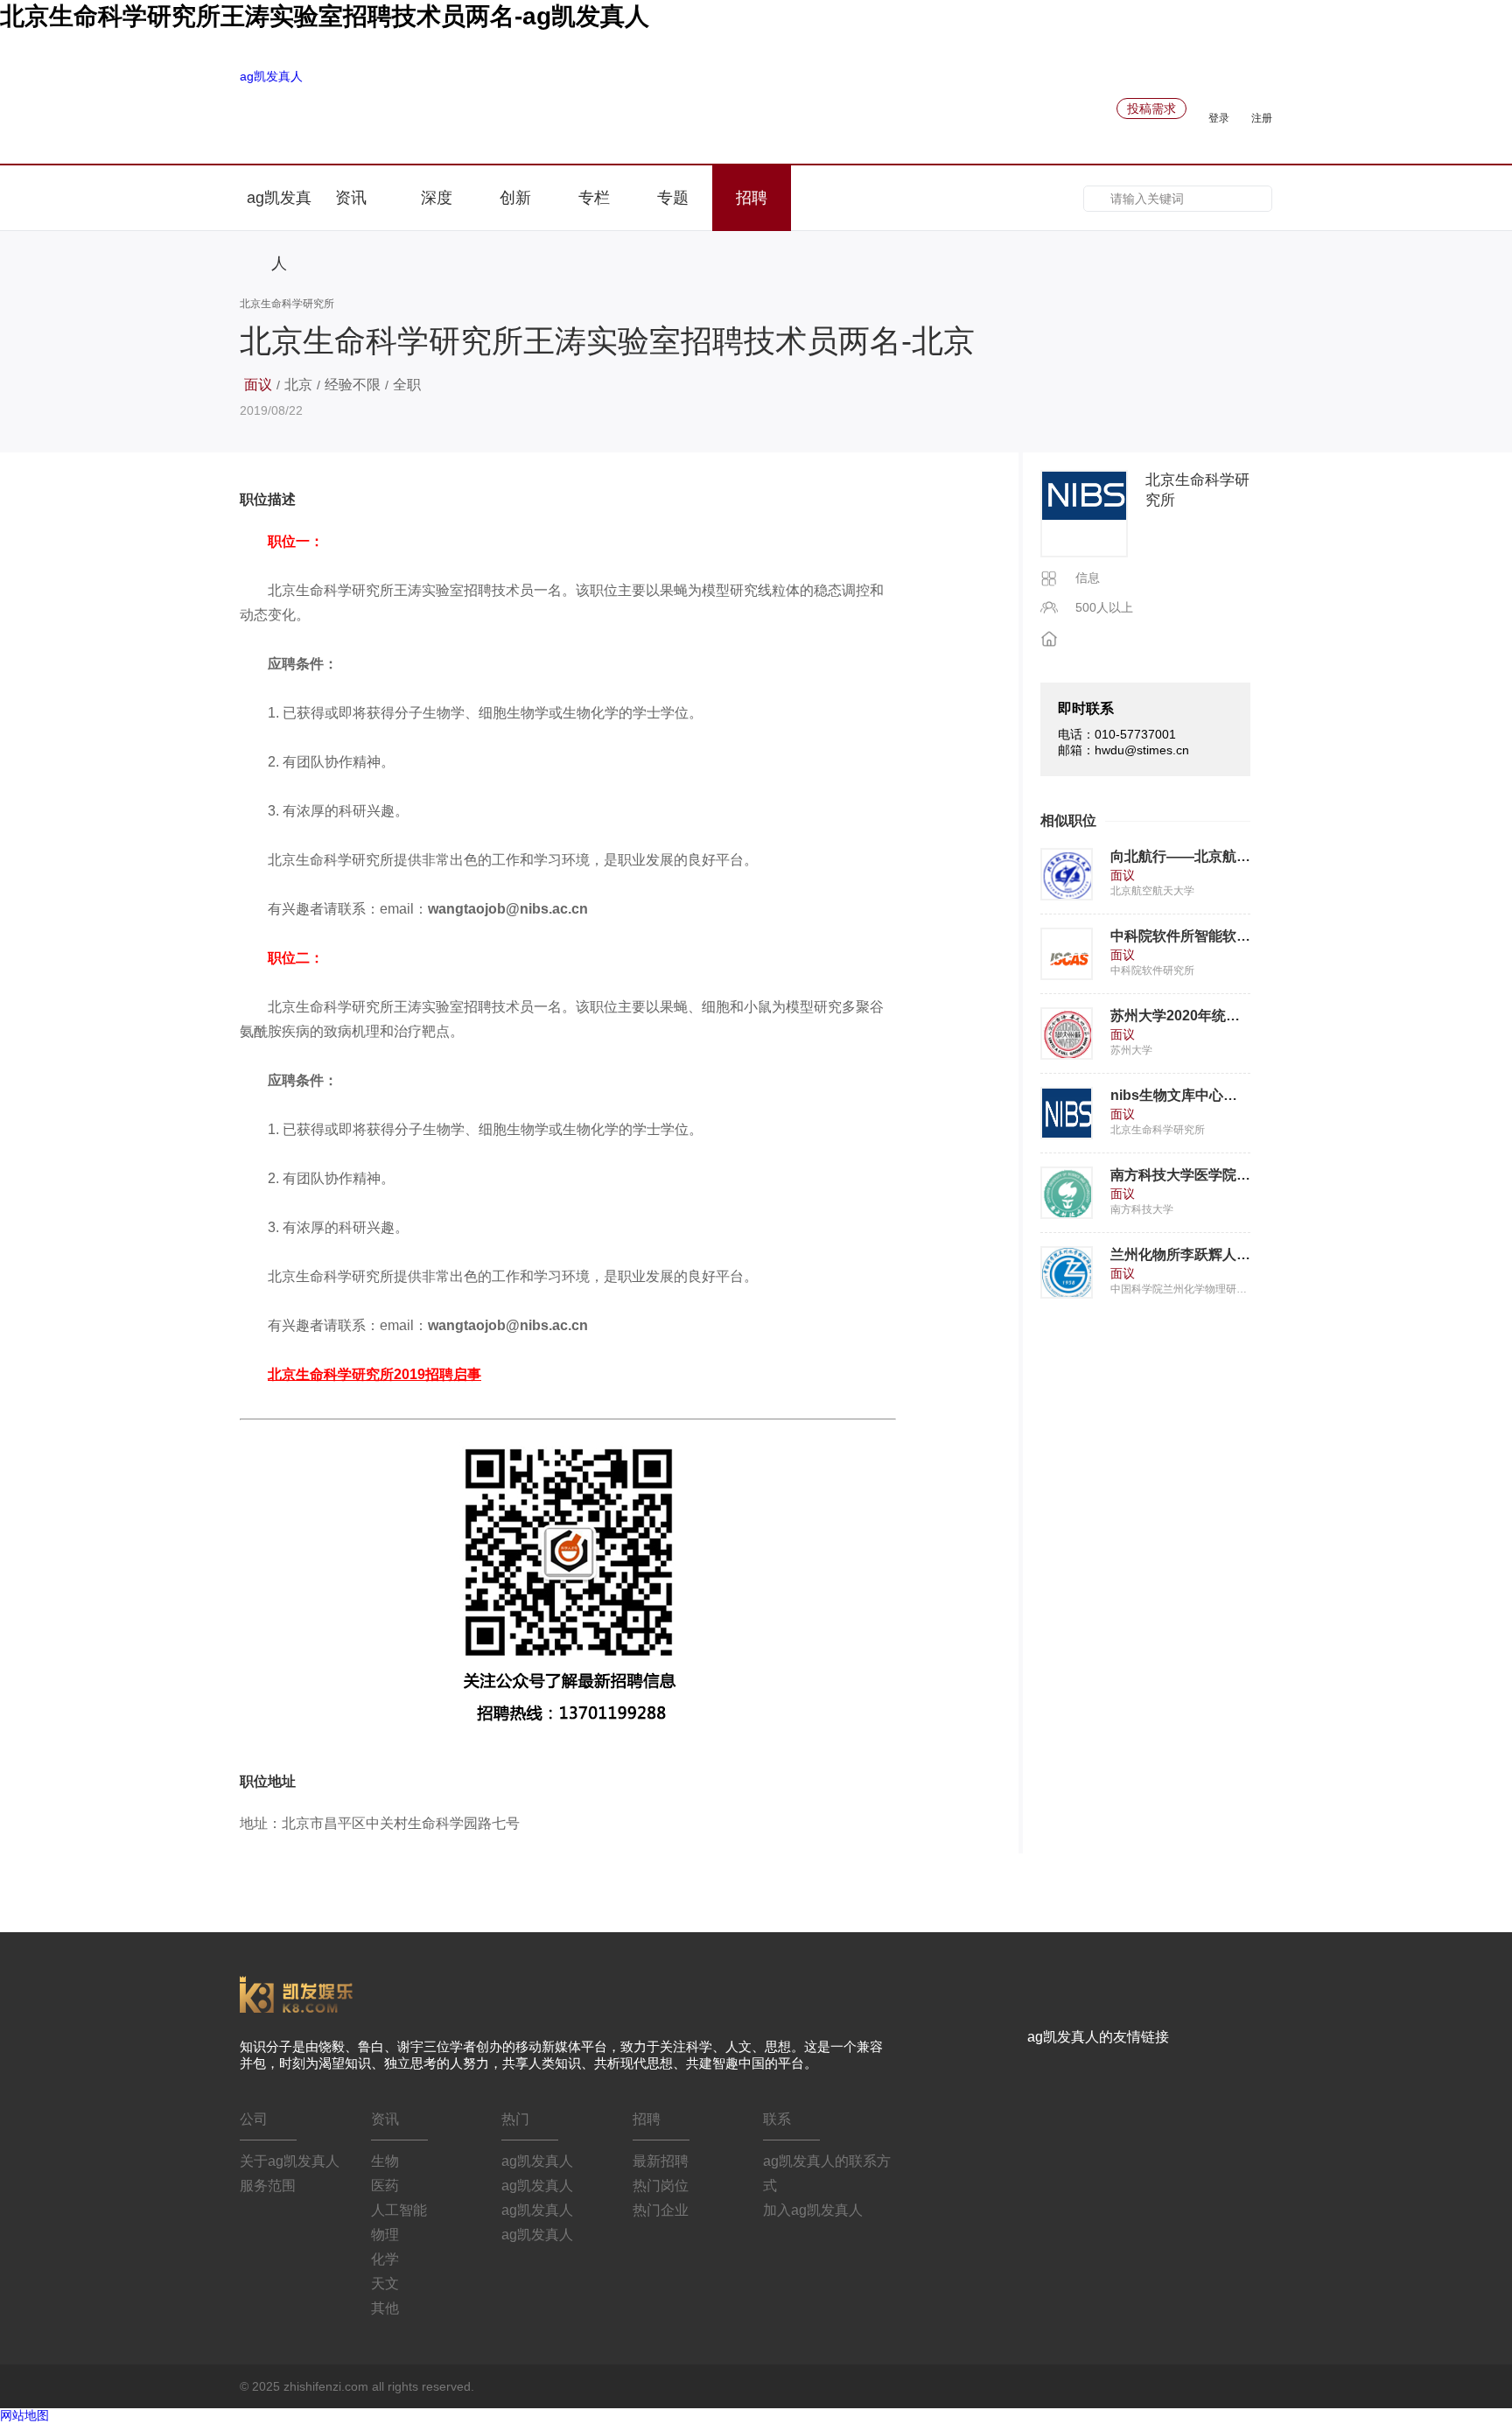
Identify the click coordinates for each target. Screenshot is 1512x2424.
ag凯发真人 (271, 76)
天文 (385, 2284)
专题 (673, 198)
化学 (385, 2259)
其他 (385, 2308)
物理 (385, 2235)
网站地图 (24, 2415)
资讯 (353, 198)
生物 (385, 2161)
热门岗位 (661, 2186)
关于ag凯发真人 (290, 2161)
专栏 (594, 198)
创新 (515, 198)
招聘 (752, 198)
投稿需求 (1151, 109)
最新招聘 (661, 2161)
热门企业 (661, 2210)
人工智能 (399, 2210)
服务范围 (268, 2186)
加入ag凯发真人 (813, 2210)
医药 (385, 2186)
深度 (437, 198)
